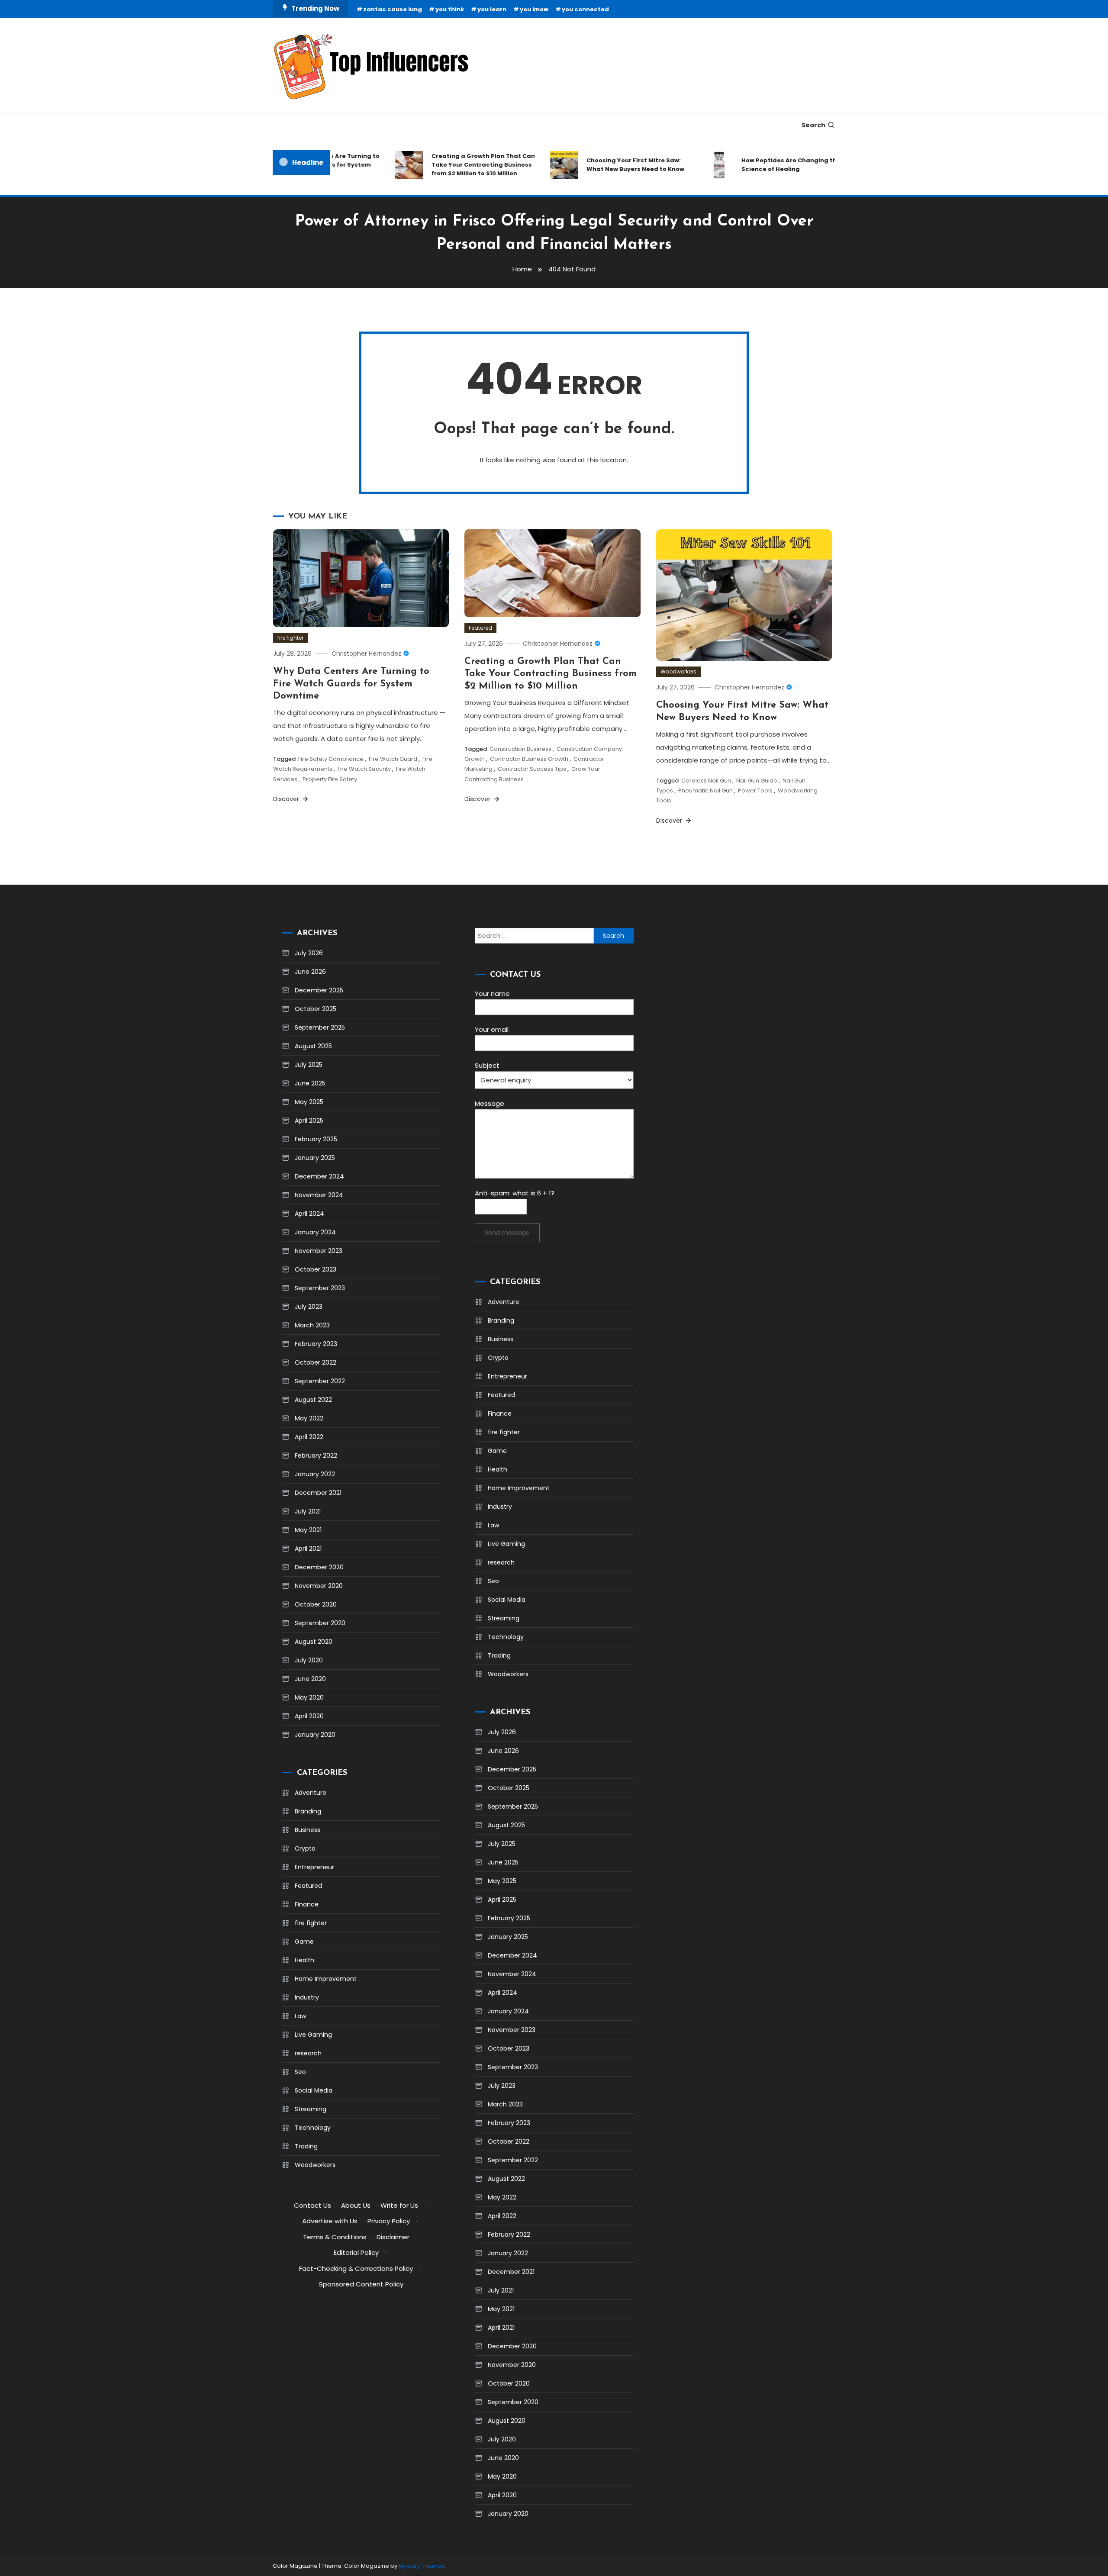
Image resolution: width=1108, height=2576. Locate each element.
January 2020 (315, 1735)
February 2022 (316, 1455)
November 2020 (319, 1586)
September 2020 (320, 1623)
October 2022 (316, 1362)
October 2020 (316, 1604)
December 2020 (319, 1567)
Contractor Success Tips (532, 769)
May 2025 (309, 1102)
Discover (287, 799)
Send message (507, 1233)
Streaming (311, 2109)
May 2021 (308, 1530)
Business (308, 1830)
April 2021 (308, 1549)
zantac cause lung (393, 9)
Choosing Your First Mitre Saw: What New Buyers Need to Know (603, 165)
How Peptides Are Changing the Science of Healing (759, 165)
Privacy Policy (389, 2221)
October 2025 (316, 1009)
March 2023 (312, 1325)
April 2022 (309, 1437)
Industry (307, 1997)
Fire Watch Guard (393, 759)
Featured (480, 628)
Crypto (305, 1848)
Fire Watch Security (364, 769)
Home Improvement (326, 1979)
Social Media (314, 2090)
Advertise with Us (330, 2221)
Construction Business (520, 749)
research (308, 2053)
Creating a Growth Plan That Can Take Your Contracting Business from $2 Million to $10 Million (451, 165)
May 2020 (309, 1697)
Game (304, 1942)
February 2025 (316, 1139)
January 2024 (315, 1232)
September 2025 (320, 1027)
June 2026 (310, 972)
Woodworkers (678, 671)
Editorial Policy (356, 2252)
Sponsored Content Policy (361, 2284)
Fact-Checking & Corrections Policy (356, 2268)
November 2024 (319, 1195)
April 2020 (309, 1716)
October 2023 (316, 1269)
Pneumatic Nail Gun (705, 791)
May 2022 (309, 1418)
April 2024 (309, 1214)
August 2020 (314, 1642)
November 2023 (319, 1251)
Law (300, 2016)
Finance (307, 1904)
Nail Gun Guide (757, 781)
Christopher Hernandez (366, 654)
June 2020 (310, 1679)
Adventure (311, 1793)
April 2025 (309, 1121)
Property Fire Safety (330, 779)
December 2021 (318, 1493)
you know (534, 9)
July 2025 (309, 1065)
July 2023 (309, 1307)
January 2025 (315, 1158)
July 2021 (308, 1511)
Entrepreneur (314, 1867)
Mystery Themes (422, 2566)
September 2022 (320, 1381)
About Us (356, 2205)
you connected (585, 9)
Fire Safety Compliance (331, 759)
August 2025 (313, 1046)
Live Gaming (313, 2035)
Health (304, 1960)
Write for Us (399, 2205)
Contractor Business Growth (529, 759)
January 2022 (315, 1474)
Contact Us (312, 2205)
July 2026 (309, 953)
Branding (308, 1811)
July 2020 (309, 1660)
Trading (306, 2146)
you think (450, 9)
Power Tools (755, 791)
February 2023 (316, 1344)
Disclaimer (393, 2237)
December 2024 (319, 1176)
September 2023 (320, 1288)
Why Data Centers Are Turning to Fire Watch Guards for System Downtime (351, 684)
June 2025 (310, 1083)
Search (813, 125)
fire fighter (290, 638)
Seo (300, 2072)
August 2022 (313, 1400)
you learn (492, 9)
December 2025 (319, 990)
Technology (313, 2128)
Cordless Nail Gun (706, 781)
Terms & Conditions (335, 2237)
